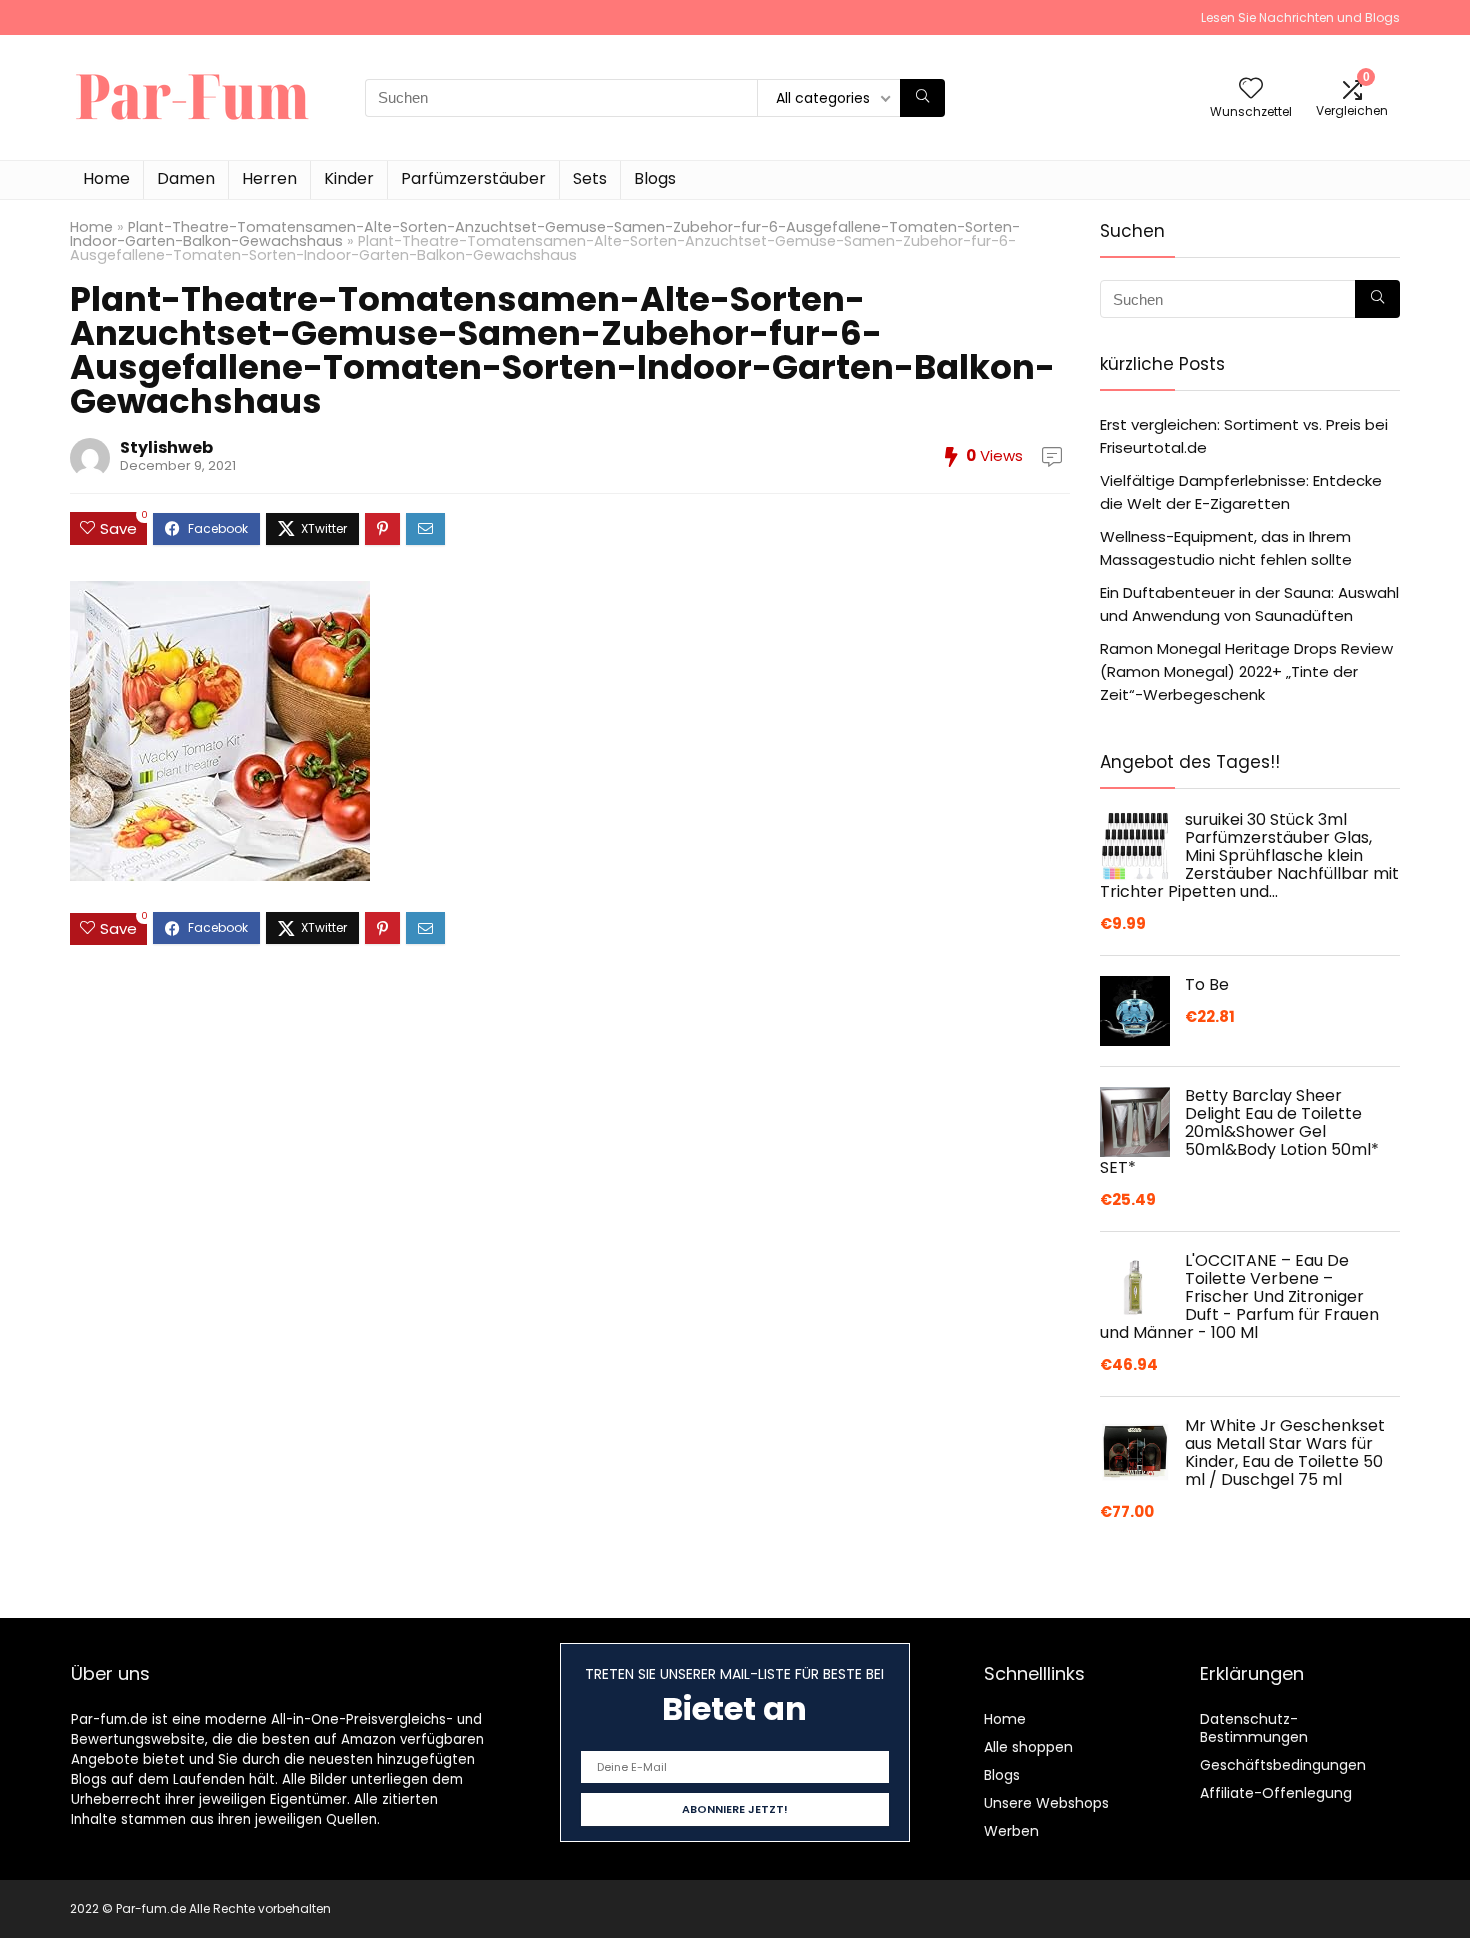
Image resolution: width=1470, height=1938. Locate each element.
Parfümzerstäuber (473, 178)
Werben (1011, 1831)
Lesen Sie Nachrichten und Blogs (1300, 17)
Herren (269, 178)
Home (106, 178)
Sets (590, 178)
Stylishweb (166, 447)
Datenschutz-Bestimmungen (1254, 1728)
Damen (186, 178)
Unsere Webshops (1046, 1803)
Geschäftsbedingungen (1283, 1765)
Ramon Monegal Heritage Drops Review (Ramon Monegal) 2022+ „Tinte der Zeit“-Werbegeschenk (1246, 671)
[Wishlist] (1251, 89)
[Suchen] (922, 98)
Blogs (655, 178)
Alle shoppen (1028, 1747)
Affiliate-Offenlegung (1276, 1793)
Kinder (349, 178)
